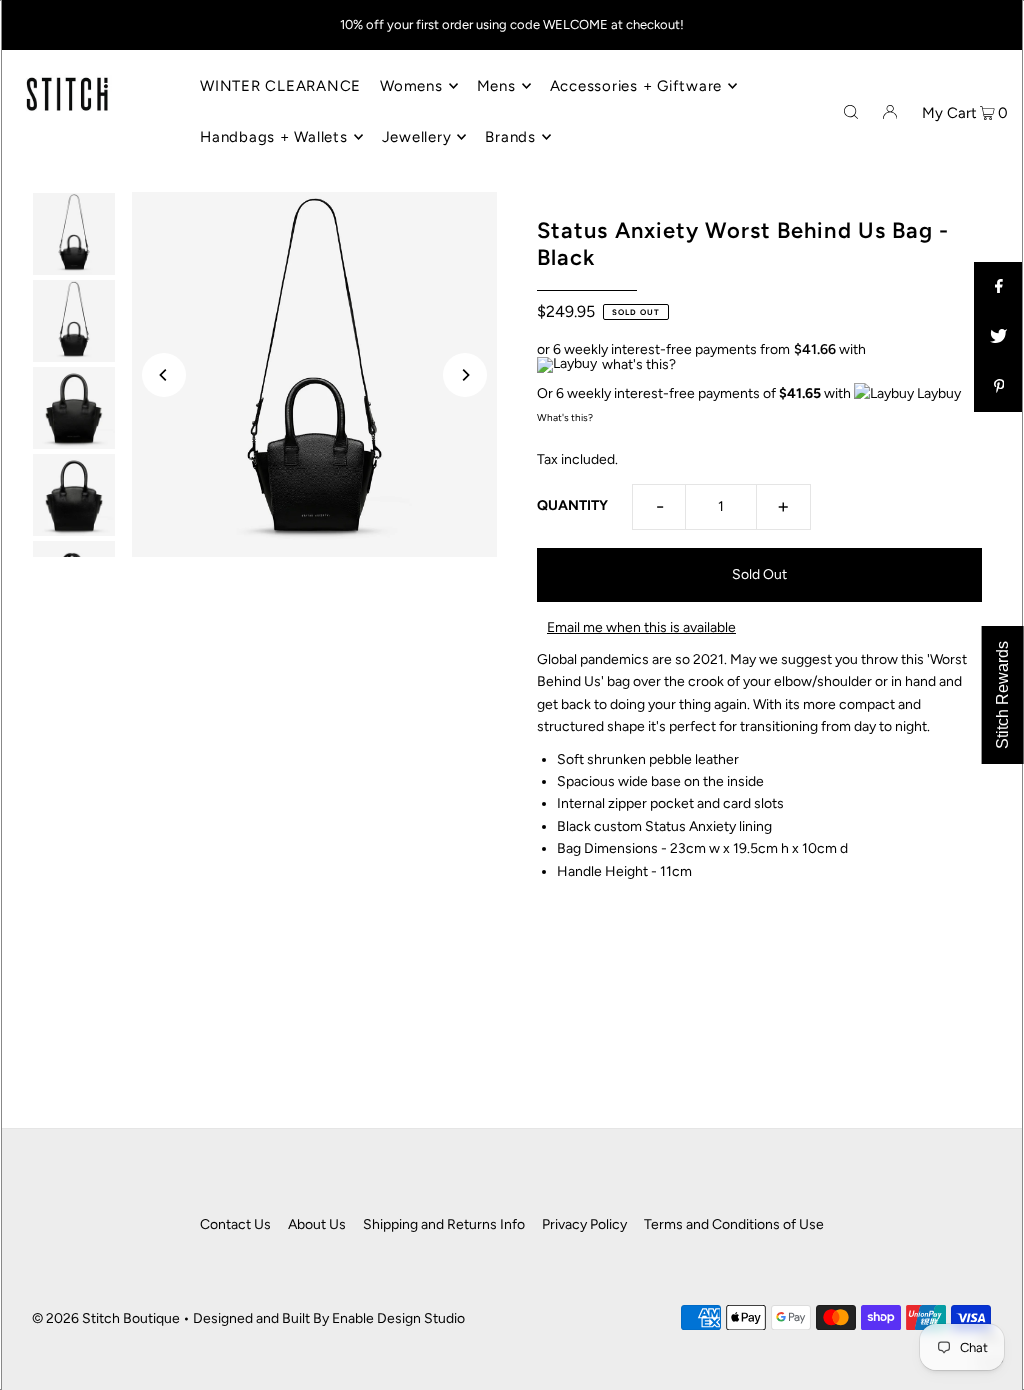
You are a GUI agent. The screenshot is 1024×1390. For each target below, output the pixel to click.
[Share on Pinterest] (999, 387)
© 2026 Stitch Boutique (106, 1318)
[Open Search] (851, 111)
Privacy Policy (584, 1224)
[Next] (465, 375)
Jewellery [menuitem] (417, 137)
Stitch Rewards (1002, 695)
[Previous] (164, 375)
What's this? (565, 417)
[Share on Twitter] (999, 337)
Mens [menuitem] (496, 86)
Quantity (572, 505)
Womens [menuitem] (411, 86)
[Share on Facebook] (999, 287)
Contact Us (235, 1224)
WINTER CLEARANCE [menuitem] (280, 86)
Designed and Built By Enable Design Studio (329, 1318)
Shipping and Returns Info (444, 1224)
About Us (317, 1224)
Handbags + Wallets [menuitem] (274, 137)
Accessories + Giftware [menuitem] (636, 86)
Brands (510, 137)
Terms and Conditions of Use (734, 1224)
